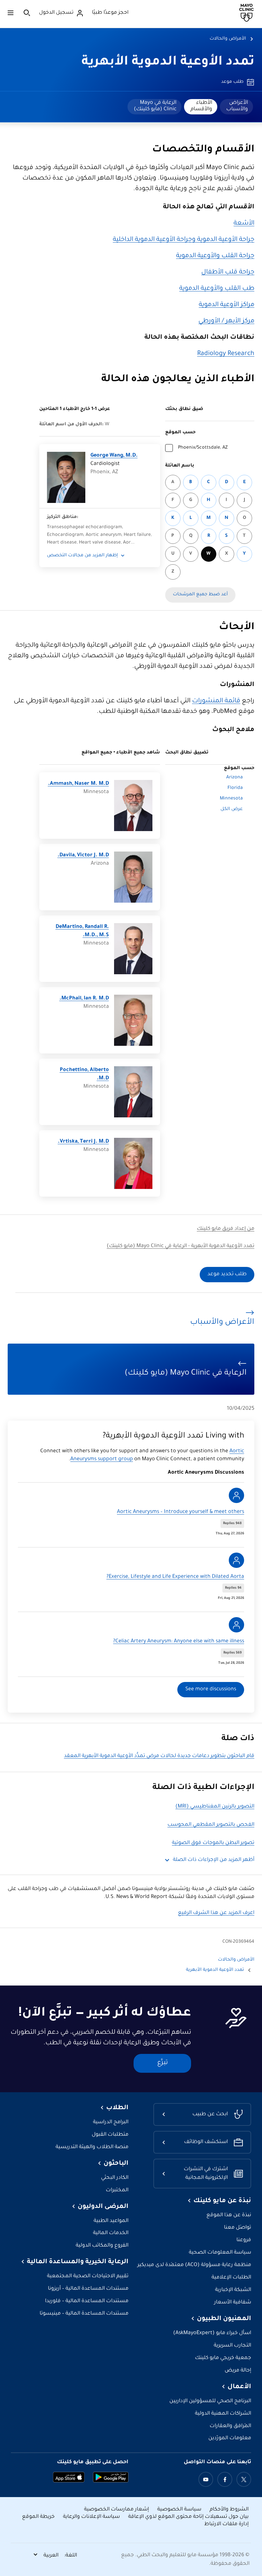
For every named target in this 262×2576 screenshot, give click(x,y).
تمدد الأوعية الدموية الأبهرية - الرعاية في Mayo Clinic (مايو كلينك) (181, 1246)
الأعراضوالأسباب (237, 106)
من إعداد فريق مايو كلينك (226, 1229)
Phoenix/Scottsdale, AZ (203, 448)
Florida (235, 788)
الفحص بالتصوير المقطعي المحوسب (211, 1825)
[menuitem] (236, 107)
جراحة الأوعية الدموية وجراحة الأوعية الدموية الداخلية (184, 240)
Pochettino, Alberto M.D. (84, 1074)
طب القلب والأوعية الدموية (217, 289)
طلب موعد (232, 82)
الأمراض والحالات (228, 39)
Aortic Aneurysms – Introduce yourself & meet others (181, 1512)
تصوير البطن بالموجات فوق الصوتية (213, 1843)
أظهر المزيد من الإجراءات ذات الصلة (214, 1860)
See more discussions (211, 1689)
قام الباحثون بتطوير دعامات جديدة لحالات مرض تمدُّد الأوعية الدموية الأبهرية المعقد (159, 1756)
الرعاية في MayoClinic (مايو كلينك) (155, 106)
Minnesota (231, 799)
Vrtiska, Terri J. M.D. (83, 1142)
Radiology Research (226, 354)
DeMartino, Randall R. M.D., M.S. (82, 931)
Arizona (235, 778)
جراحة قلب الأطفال (228, 273)
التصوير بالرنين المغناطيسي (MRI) (215, 1807)
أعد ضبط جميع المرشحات (200, 595)
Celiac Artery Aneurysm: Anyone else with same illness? (179, 1642)
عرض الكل (232, 809)
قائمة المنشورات (216, 701)
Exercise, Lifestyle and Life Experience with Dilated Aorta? (175, 1577)
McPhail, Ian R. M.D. (84, 999)
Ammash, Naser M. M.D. (78, 784)
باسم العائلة (180, 466)
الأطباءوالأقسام (201, 106)
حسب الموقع (180, 433)
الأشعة (244, 224)
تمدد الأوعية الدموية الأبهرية (168, 63)
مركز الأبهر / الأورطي (226, 321)
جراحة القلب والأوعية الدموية (215, 256)
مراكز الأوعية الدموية (227, 305)
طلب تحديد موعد (227, 1274)
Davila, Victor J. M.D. (83, 856)
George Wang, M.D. (114, 456)
